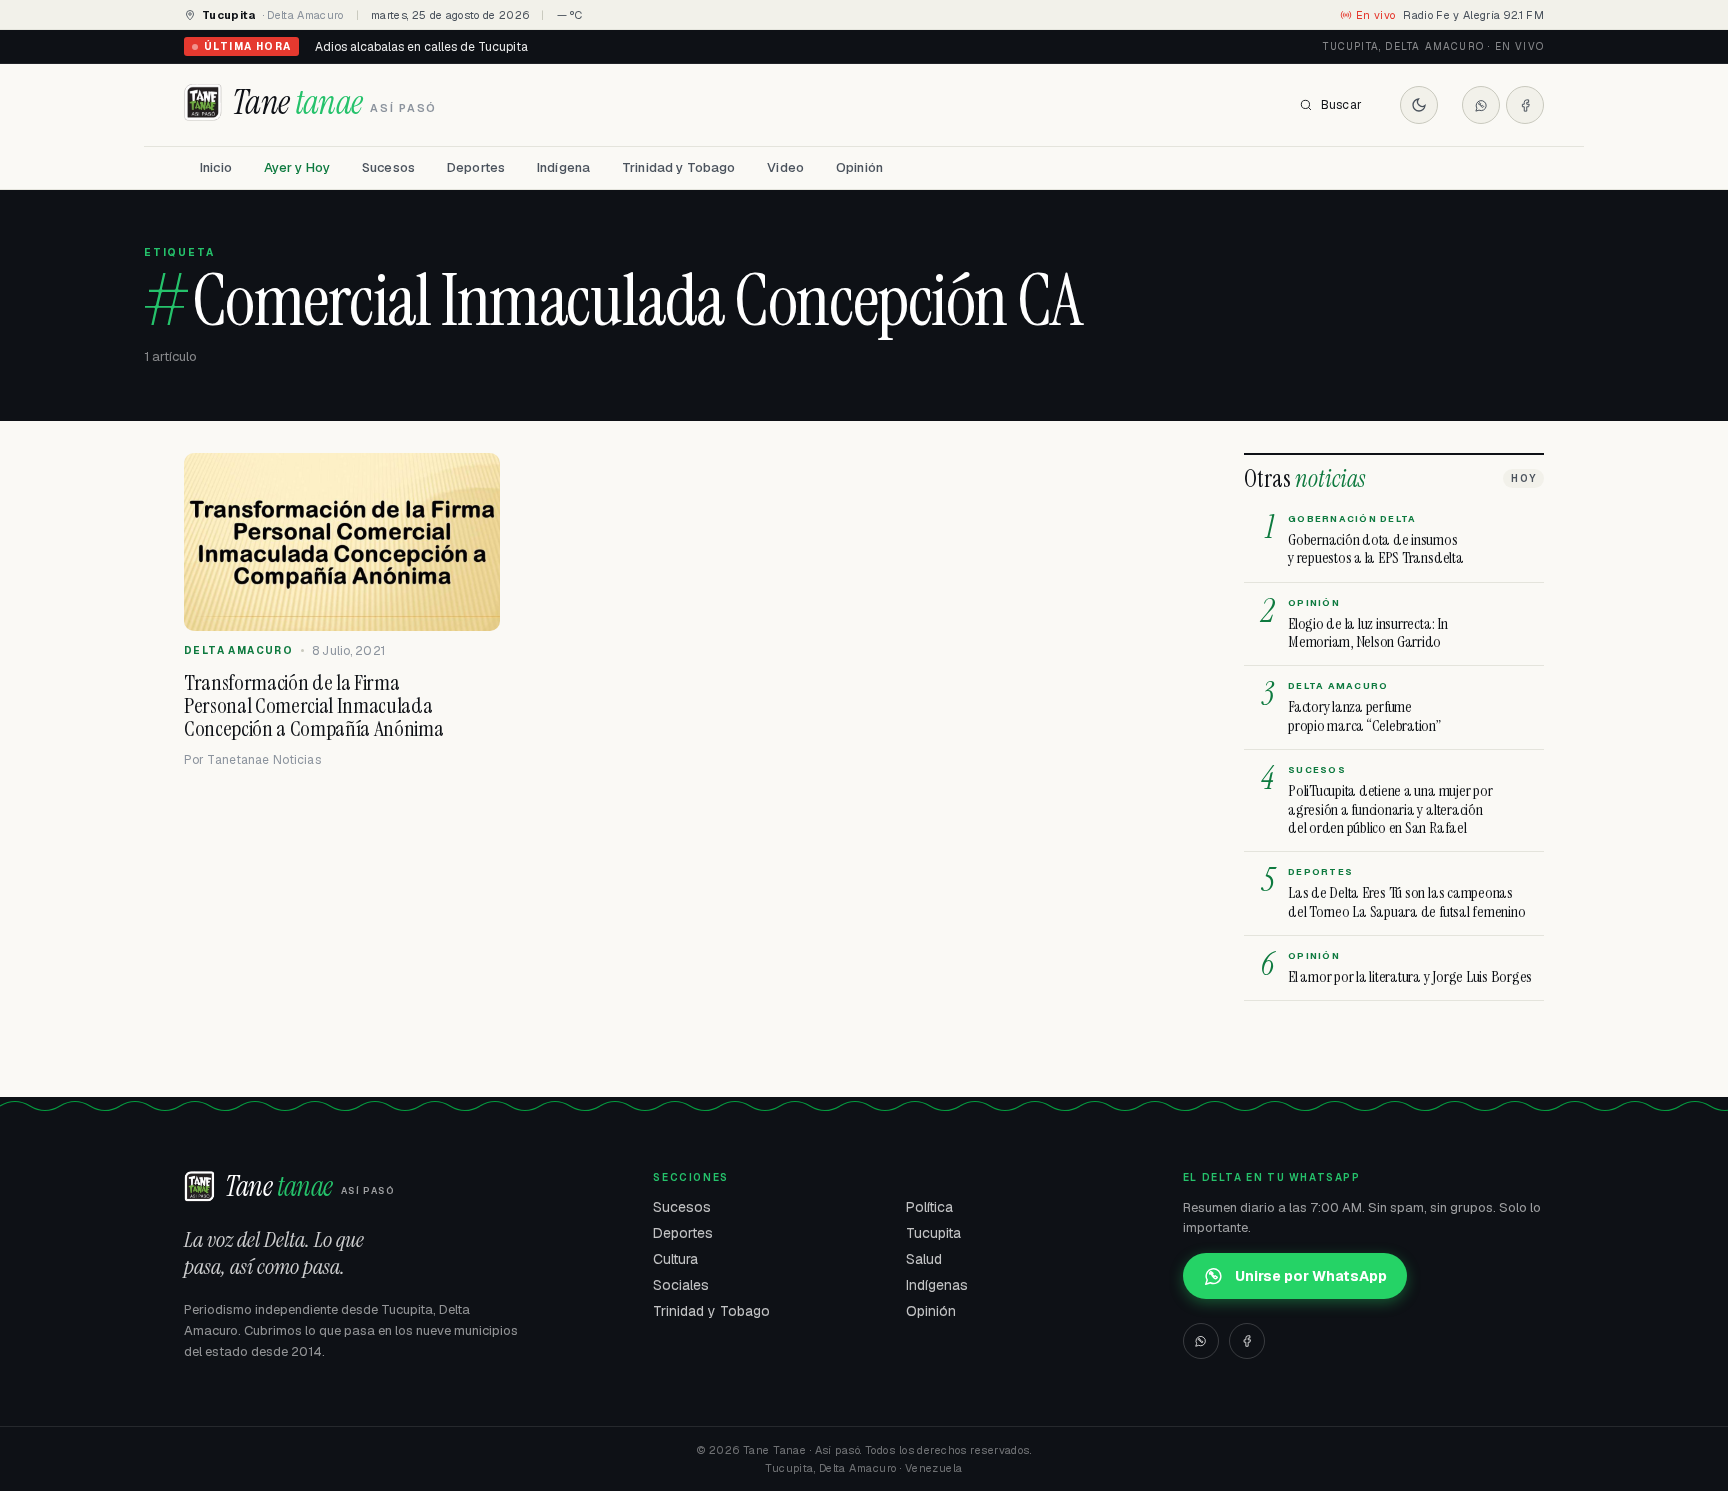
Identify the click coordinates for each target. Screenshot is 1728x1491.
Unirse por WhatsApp (1311, 1276)
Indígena (563, 167)
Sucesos (388, 167)
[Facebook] (1525, 105)
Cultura (675, 1259)
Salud (924, 1259)
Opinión (859, 167)
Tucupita (933, 1233)
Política (929, 1207)
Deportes (476, 167)
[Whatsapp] (1481, 105)
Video (785, 167)
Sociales (681, 1285)
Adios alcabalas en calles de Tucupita (421, 47)
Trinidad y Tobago (678, 167)
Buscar (1341, 105)
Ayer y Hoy (297, 167)
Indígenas (937, 1285)
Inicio (216, 167)
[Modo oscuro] (1419, 105)
